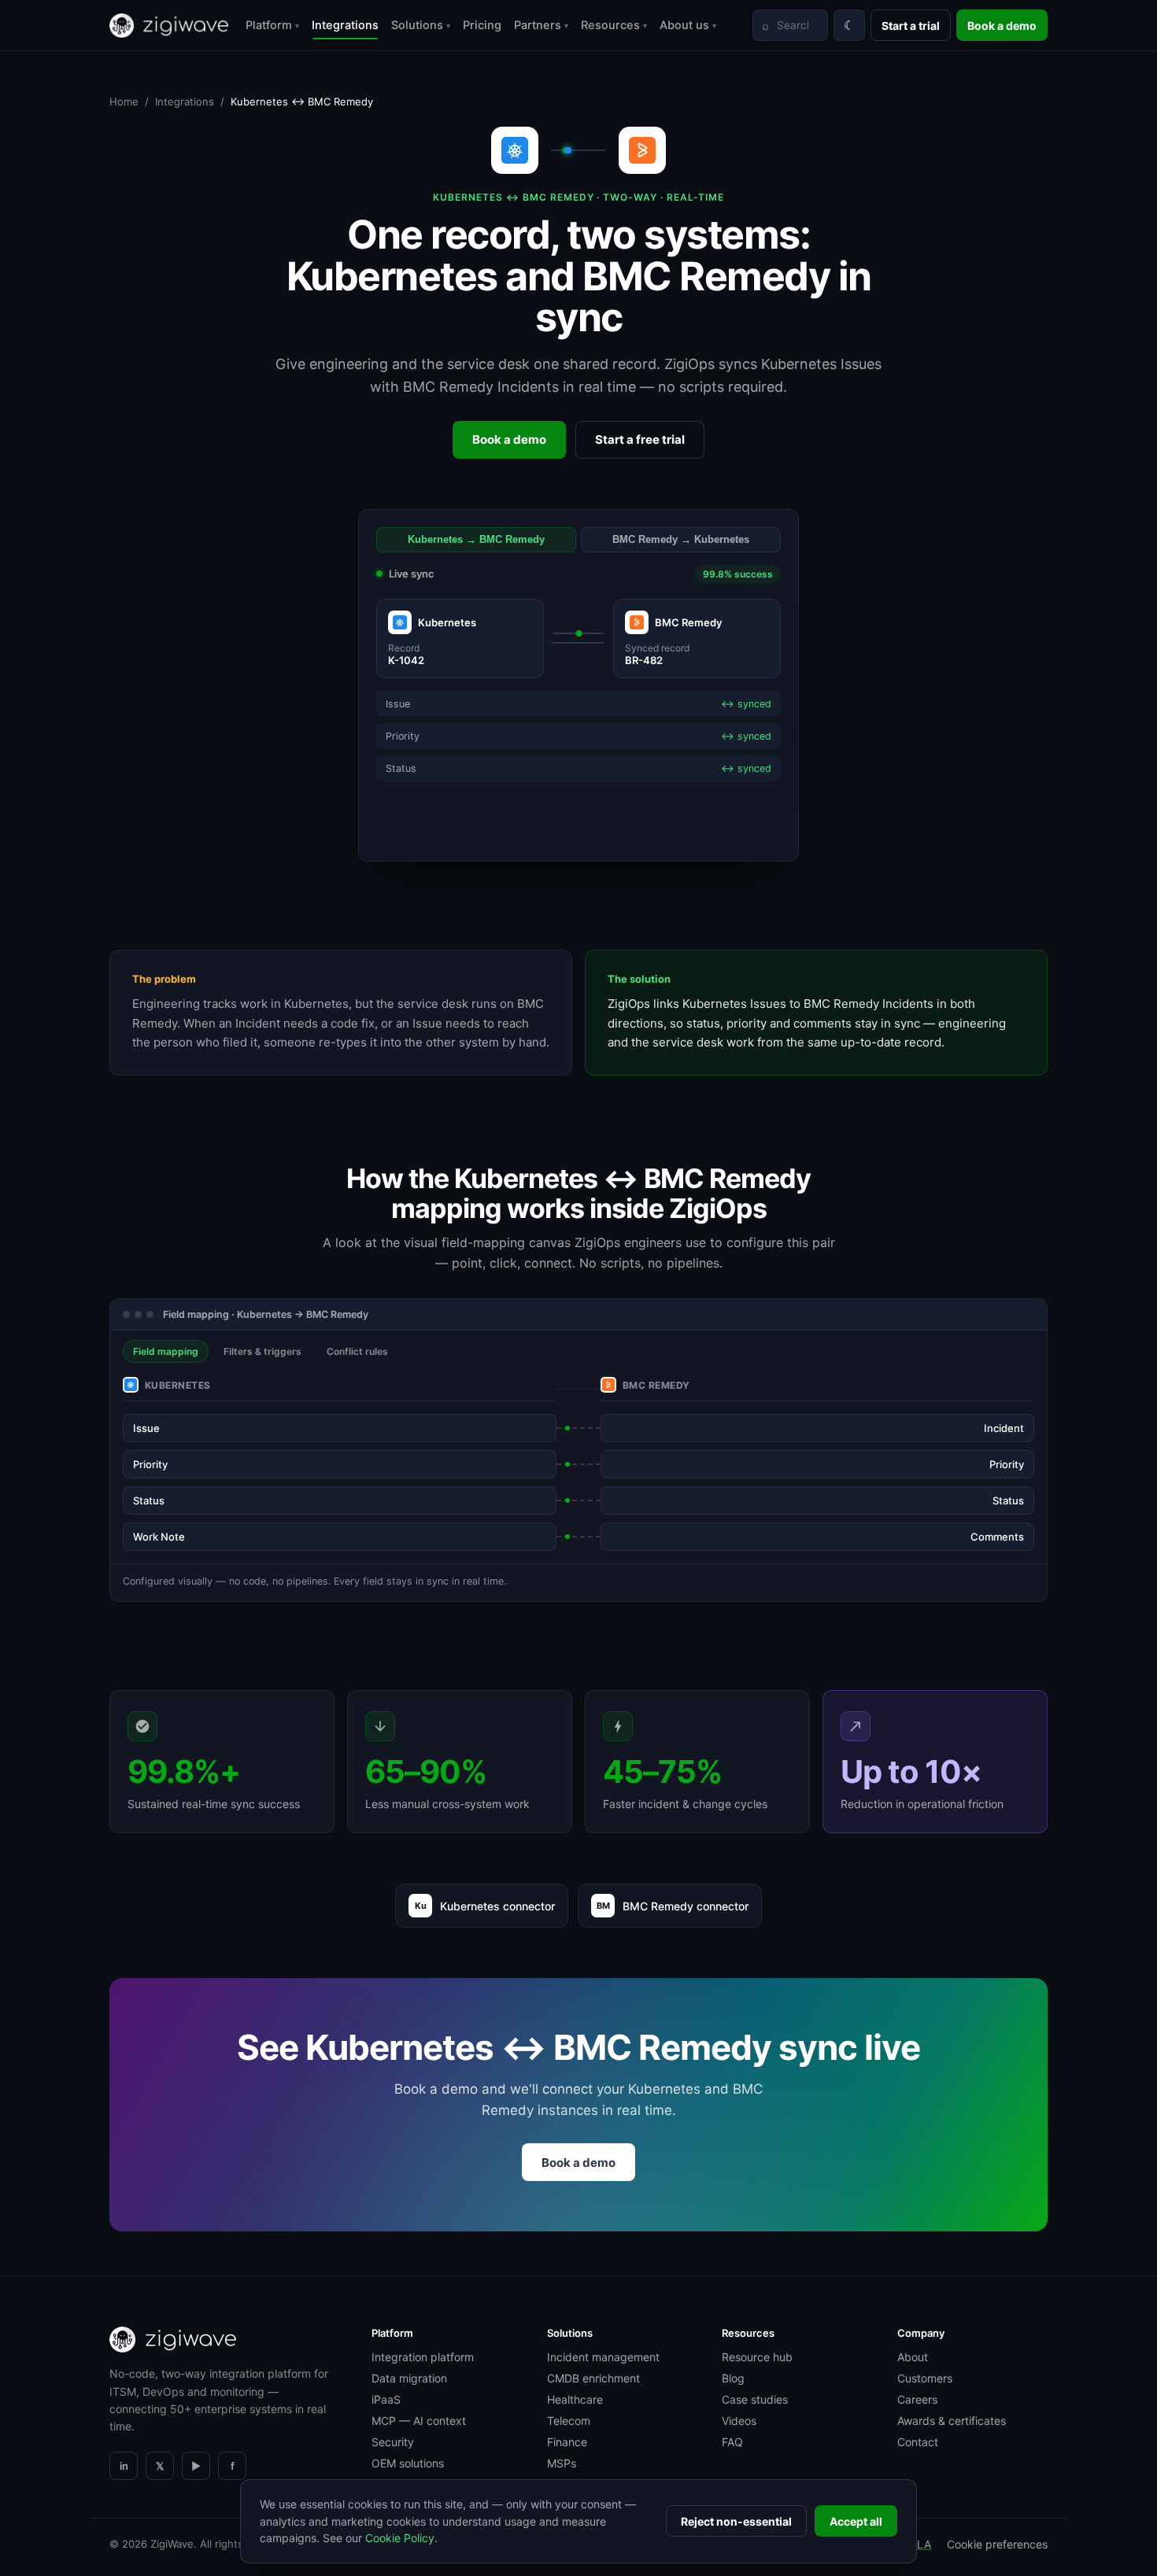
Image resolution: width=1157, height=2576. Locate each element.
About (913, 2357)
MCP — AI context (419, 2421)
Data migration (409, 2378)
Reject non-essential (736, 2521)
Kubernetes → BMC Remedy (476, 540)
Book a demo (1002, 26)
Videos (739, 2421)
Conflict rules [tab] (357, 1351)
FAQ (732, 2442)
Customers (925, 2378)
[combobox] (790, 25)
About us (688, 25)
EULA (917, 2544)
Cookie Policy (400, 2538)
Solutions (421, 25)
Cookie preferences (997, 2544)
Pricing (482, 25)
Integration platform (423, 2357)
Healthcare (575, 2399)
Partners (541, 25)
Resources (614, 25)
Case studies (755, 2399)
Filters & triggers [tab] (262, 1351)
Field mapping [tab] (166, 1351)
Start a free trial (640, 439)
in (124, 2466)
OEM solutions (408, 2463)
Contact (918, 2442)
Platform (272, 25)
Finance (567, 2442)
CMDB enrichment (593, 2378)
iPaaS (386, 2399)
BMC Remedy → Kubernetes (681, 540)
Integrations (345, 25)
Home (124, 101)
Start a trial (911, 26)
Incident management (603, 2357)
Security (393, 2442)
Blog (733, 2378)
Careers (917, 2399)
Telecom (569, 2421)
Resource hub (757, 2357)
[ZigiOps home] (169, 26)
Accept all (856, 2521)
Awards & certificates (952, 2421)
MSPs (562, 2463)
